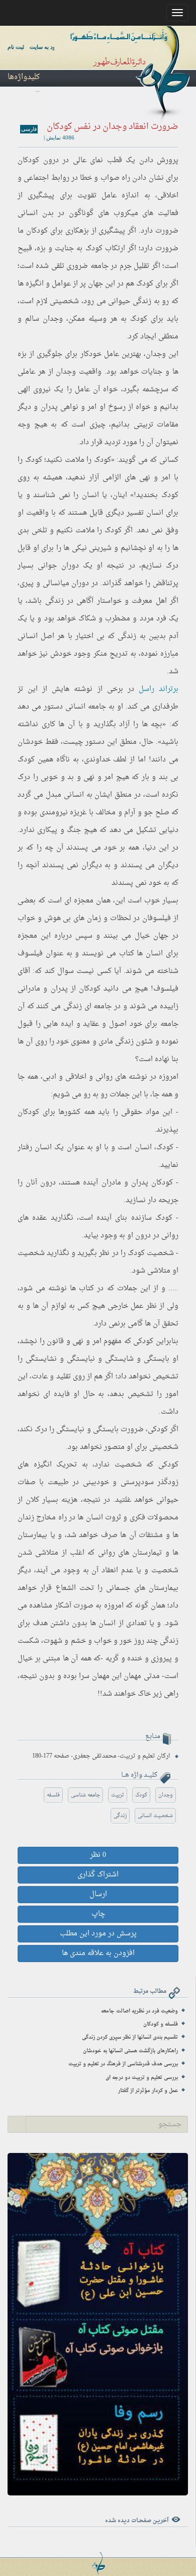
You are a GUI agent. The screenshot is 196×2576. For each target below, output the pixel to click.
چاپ (98, 1914)
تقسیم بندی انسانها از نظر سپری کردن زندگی (130, 2037)
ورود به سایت (45, 47)
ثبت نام (16, 47)
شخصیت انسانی (155, 1816)
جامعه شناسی (85, 1795)
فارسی (29, 129)
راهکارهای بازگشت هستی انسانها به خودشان (130, 2051)
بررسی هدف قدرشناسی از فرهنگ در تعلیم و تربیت (123, 2064)
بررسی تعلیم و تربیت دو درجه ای (142, 2078)
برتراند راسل (159, 689)
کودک (141, 1795)
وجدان (166, 1795)
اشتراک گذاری (98, 1875)
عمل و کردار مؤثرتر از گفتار (148, 2091)
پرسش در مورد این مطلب (98, 1934)
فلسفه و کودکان (161, 2024)
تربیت (118, 1795)
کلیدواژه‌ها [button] (24, 77)
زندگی (120, 1816)
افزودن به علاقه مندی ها (98, 1953)
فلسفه (53, 1795)
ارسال (98, 1894)
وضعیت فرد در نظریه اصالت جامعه (139, 2011)
